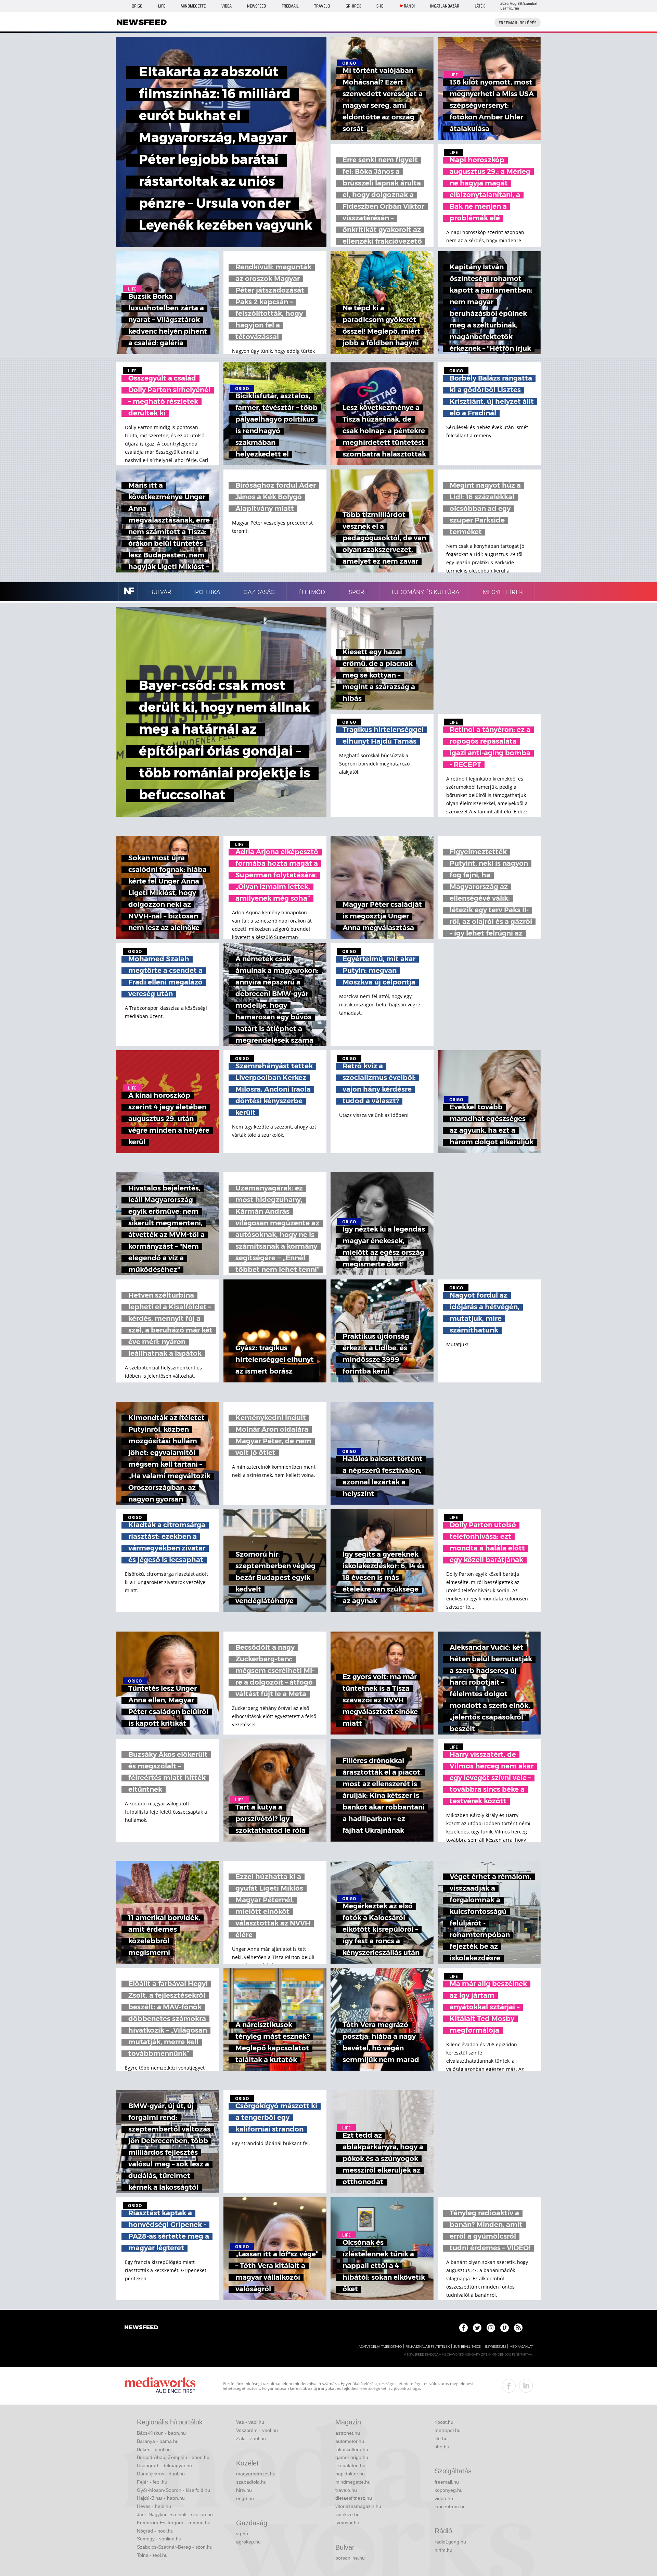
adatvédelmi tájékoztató (380, 2347)
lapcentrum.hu (450, 2507)
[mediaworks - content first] (160, 2386)
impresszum (495, 2347)
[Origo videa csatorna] (505, 2328)
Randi (409, 6)
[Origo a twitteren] (477, 2328)
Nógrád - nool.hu (155, 2531)
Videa (227, 6)
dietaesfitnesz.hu (354, 2498)
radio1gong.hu (450, 2542)
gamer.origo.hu (352, 2457)
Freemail (290, 6)
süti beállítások (467, 2347)
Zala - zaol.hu (251, 2438)
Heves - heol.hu (154, 2506)
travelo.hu (346, 2490)
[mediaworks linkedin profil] (526, 2386)
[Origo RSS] (518, 2328)
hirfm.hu (443, 2550)
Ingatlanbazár (445, 6)
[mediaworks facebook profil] (509, 2386)
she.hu (442, 2447)
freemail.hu (447, 2482)
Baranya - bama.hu (158, 2441)
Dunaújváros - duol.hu (161, 2474)
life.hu (441, 2438)
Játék (480, 6)
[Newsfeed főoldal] (141, 2328)
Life (162, 6)
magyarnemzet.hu (256, 2474)
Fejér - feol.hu (152, 2482)
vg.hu (242, 2534)
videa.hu (444, 2498)
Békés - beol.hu (154, 2449)
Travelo (322, 6)
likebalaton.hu (350, 2465)
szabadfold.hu (251, 2482)
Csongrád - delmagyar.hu (164, 2465)
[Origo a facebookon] (463, 2328)
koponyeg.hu (449, 2490)
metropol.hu (448, 2430)
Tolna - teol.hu (152, 2555)
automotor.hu (350, 2441)
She (380, 6)
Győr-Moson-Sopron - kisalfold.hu (173, 2490)
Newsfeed (256, 6)
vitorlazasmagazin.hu (358, 2506)
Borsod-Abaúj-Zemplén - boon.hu (173, 2457)
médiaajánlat (521, 2347)
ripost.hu (444, 2422)
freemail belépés (518, 23)
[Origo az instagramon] (491, 2328)
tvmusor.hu (347, 2523)
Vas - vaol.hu (250, 2422)
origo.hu (245, 2498)
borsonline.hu (350, 2558)
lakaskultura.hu (352, 2449)
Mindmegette (193, 6)
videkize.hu (347, 2514)
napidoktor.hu (350, 2474)
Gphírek (353, 6)
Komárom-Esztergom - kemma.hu (174, 2523)
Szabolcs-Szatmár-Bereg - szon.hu (175, 2547)
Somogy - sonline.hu (159, 2539)
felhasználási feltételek (428, 2347)
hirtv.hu (244, 2490)
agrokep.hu (248, 2542)
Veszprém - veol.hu (257, 2430)
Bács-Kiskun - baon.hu (161, 2433)
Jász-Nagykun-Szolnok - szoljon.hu (175, 2514)
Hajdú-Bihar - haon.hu (161, 2498)
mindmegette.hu (353, 2482)
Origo (137, 6)
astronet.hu (348, 2433)
